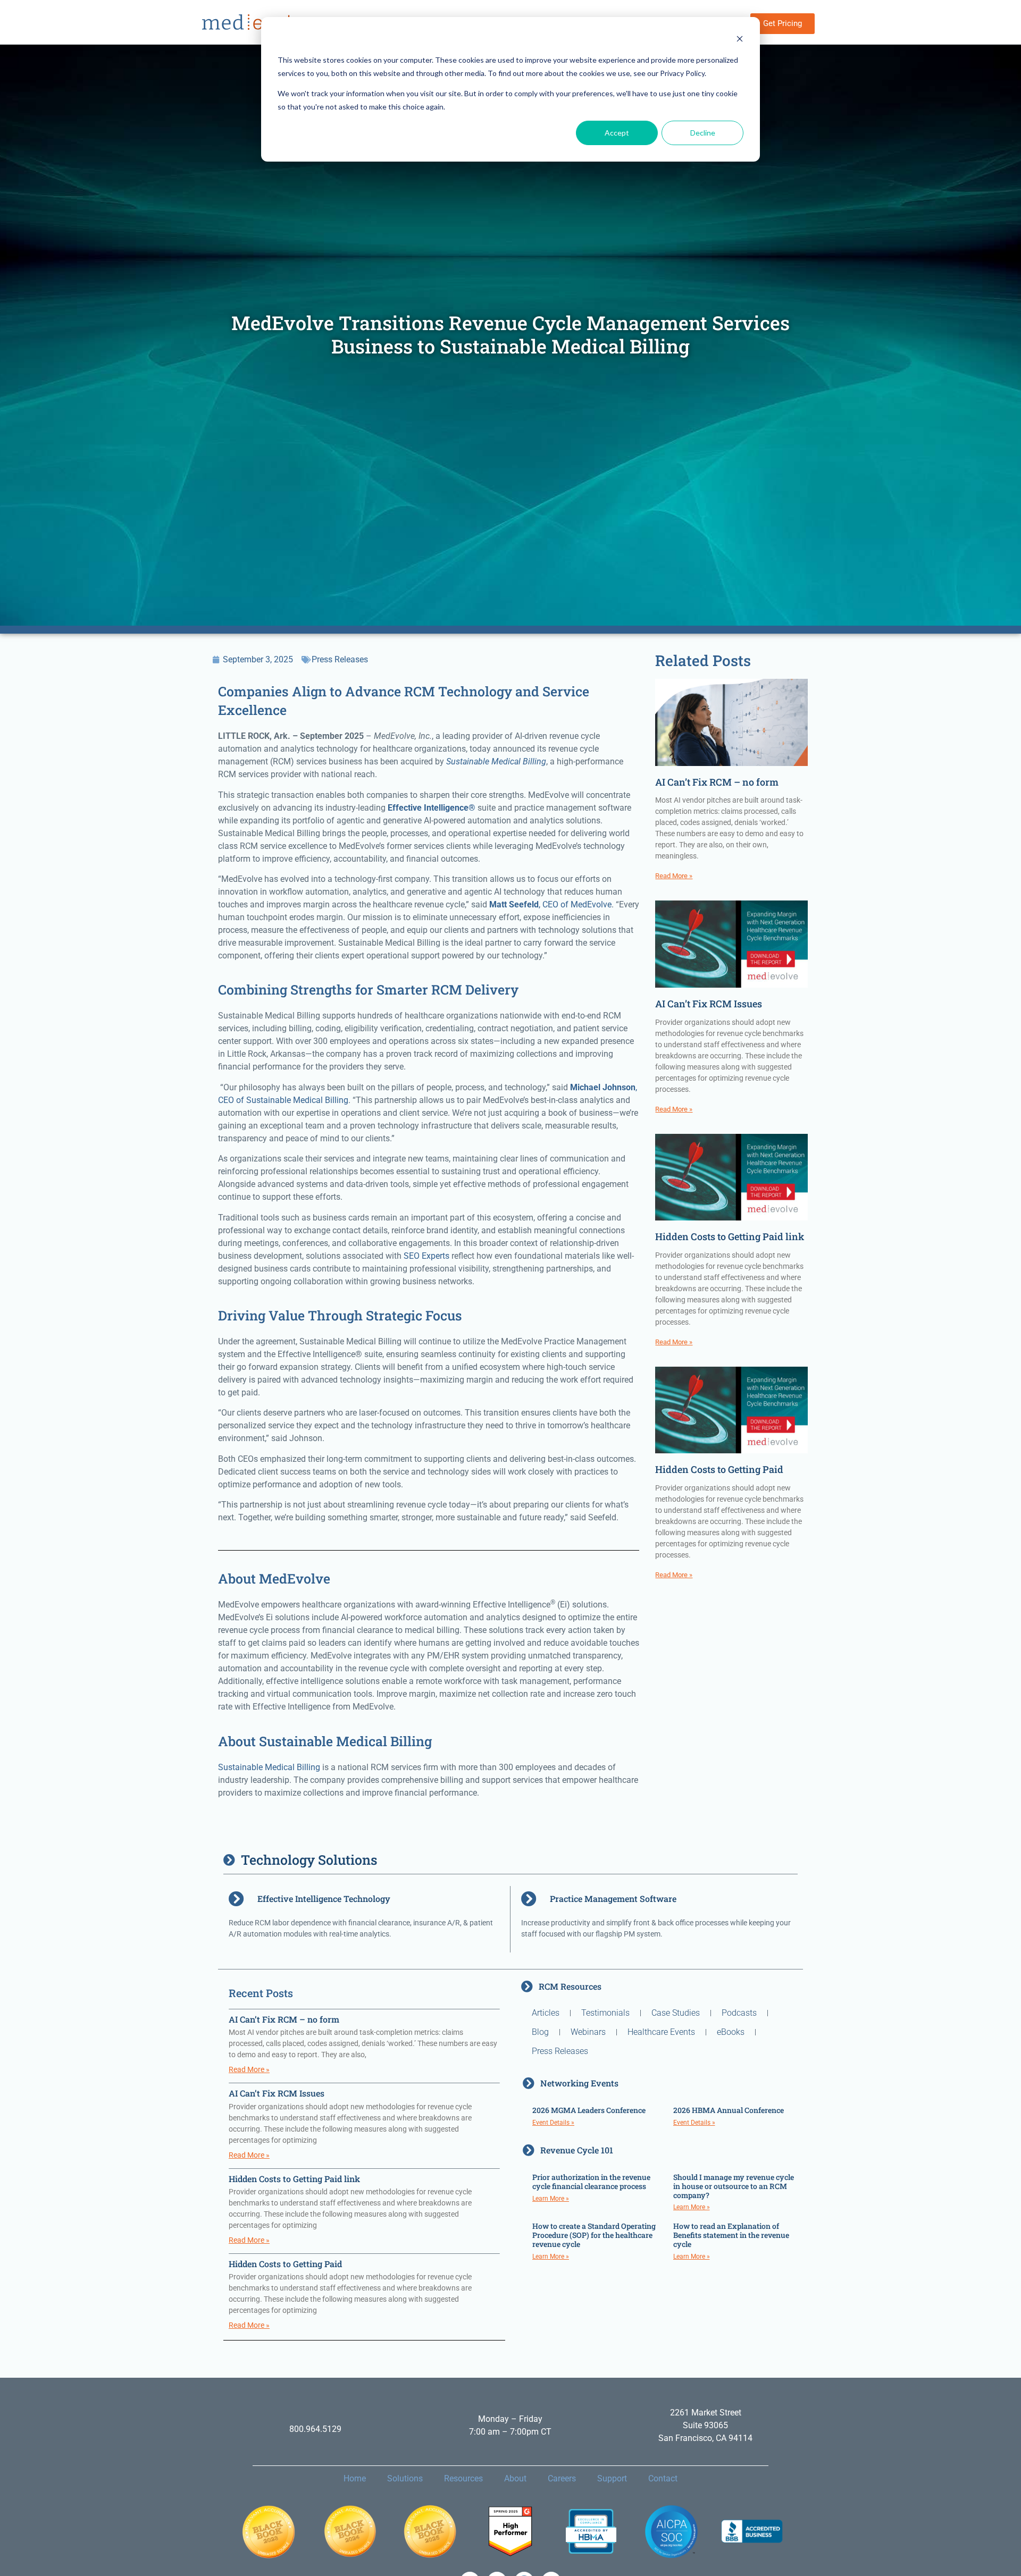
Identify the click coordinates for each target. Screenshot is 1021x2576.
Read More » (674, 876)
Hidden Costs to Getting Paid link (730, 1236)
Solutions (405, 2478)
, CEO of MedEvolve (550, 904)
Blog (540, 2032)
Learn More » (551, 2199)
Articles (546, 2013)
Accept (617, 133)
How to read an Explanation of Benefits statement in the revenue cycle (731, 2235)
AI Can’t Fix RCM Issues (709, 1004)
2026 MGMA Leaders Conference (589, 2110)
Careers (562, 2478)
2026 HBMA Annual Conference (729, 2110)
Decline (703, 133)
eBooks (731, 2032)
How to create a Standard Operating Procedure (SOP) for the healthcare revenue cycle (594, 2235)
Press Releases (340, 659)
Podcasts (739, 2013)
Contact (663, 2478)
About (515, 2478)
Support (612, 2478)
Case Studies (676, 2013)
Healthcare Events (661, 2032)
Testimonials (605, 2013)
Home (355, 2478)
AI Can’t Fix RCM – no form (717, 782)
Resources (463, 2478)
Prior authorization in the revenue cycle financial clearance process (591, 2182)
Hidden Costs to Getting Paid (719, 1469)
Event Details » (553, 2123)
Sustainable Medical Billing (269, 1767)
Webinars (588, 2032)
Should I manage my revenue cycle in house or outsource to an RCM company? (734, 2186)
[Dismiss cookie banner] (740, 40)
